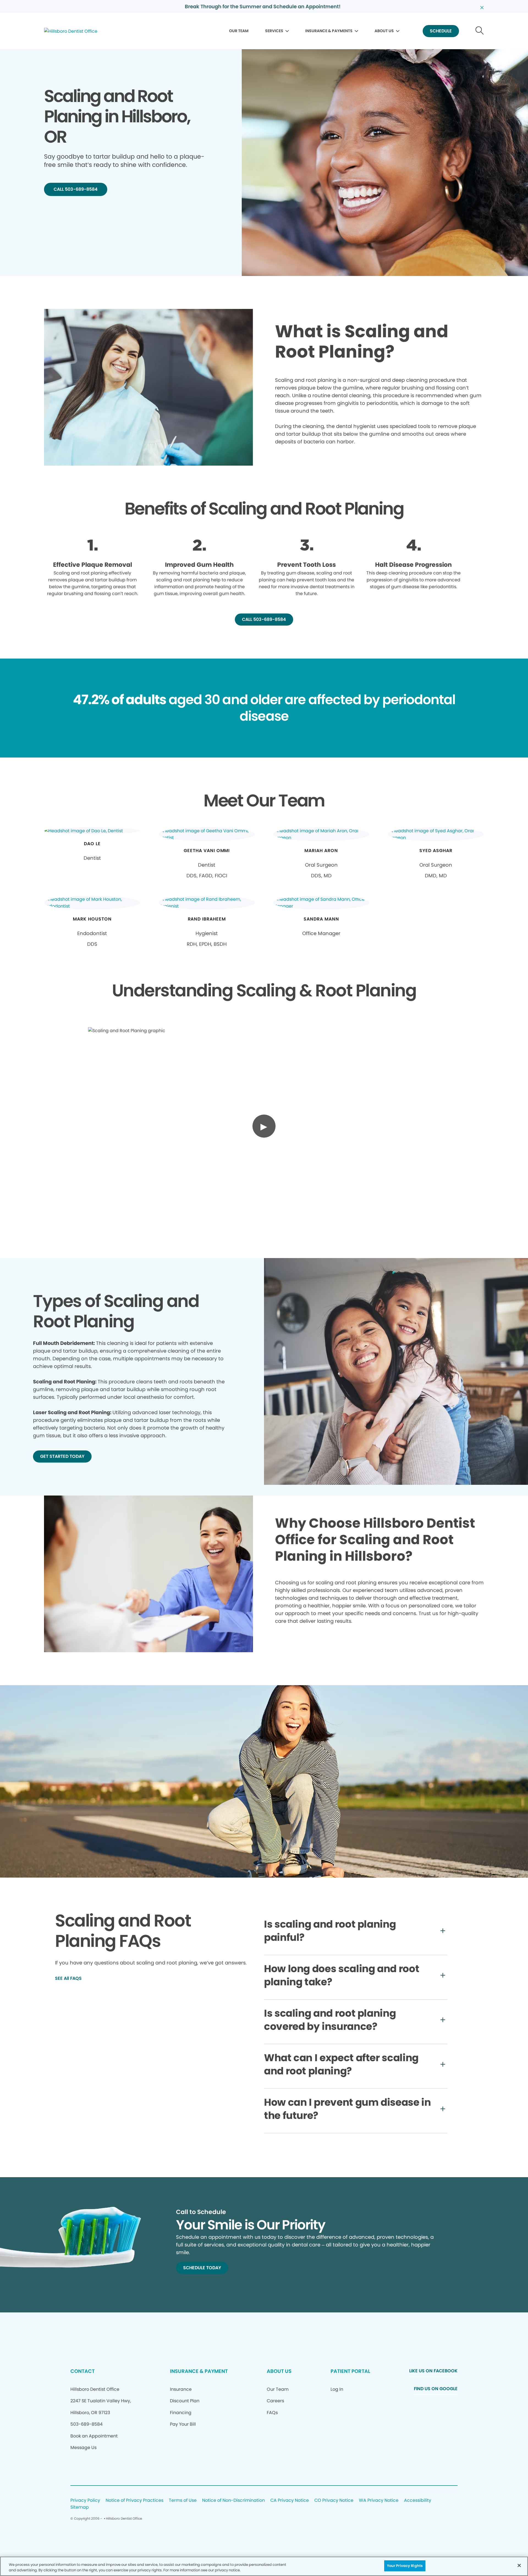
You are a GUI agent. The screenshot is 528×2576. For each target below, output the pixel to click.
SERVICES (274, 31)
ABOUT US (384, 31)
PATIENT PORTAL (350, 2371)
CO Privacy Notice (334, 2501)
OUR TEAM (239, 31)
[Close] (519, 2565)
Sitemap (80, 2507)
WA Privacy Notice (379, 2501)
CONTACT (82, 2371)
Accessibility (418, 2501)
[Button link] (480, 31)
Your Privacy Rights (405, 2566)
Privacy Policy (85, 2501)
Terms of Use (183, 2501)
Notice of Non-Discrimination (233, 2501)
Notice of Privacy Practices (134, 2501)
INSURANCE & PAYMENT (199, 2371)
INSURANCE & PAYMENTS (329, 31)
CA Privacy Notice (290, 2501)
